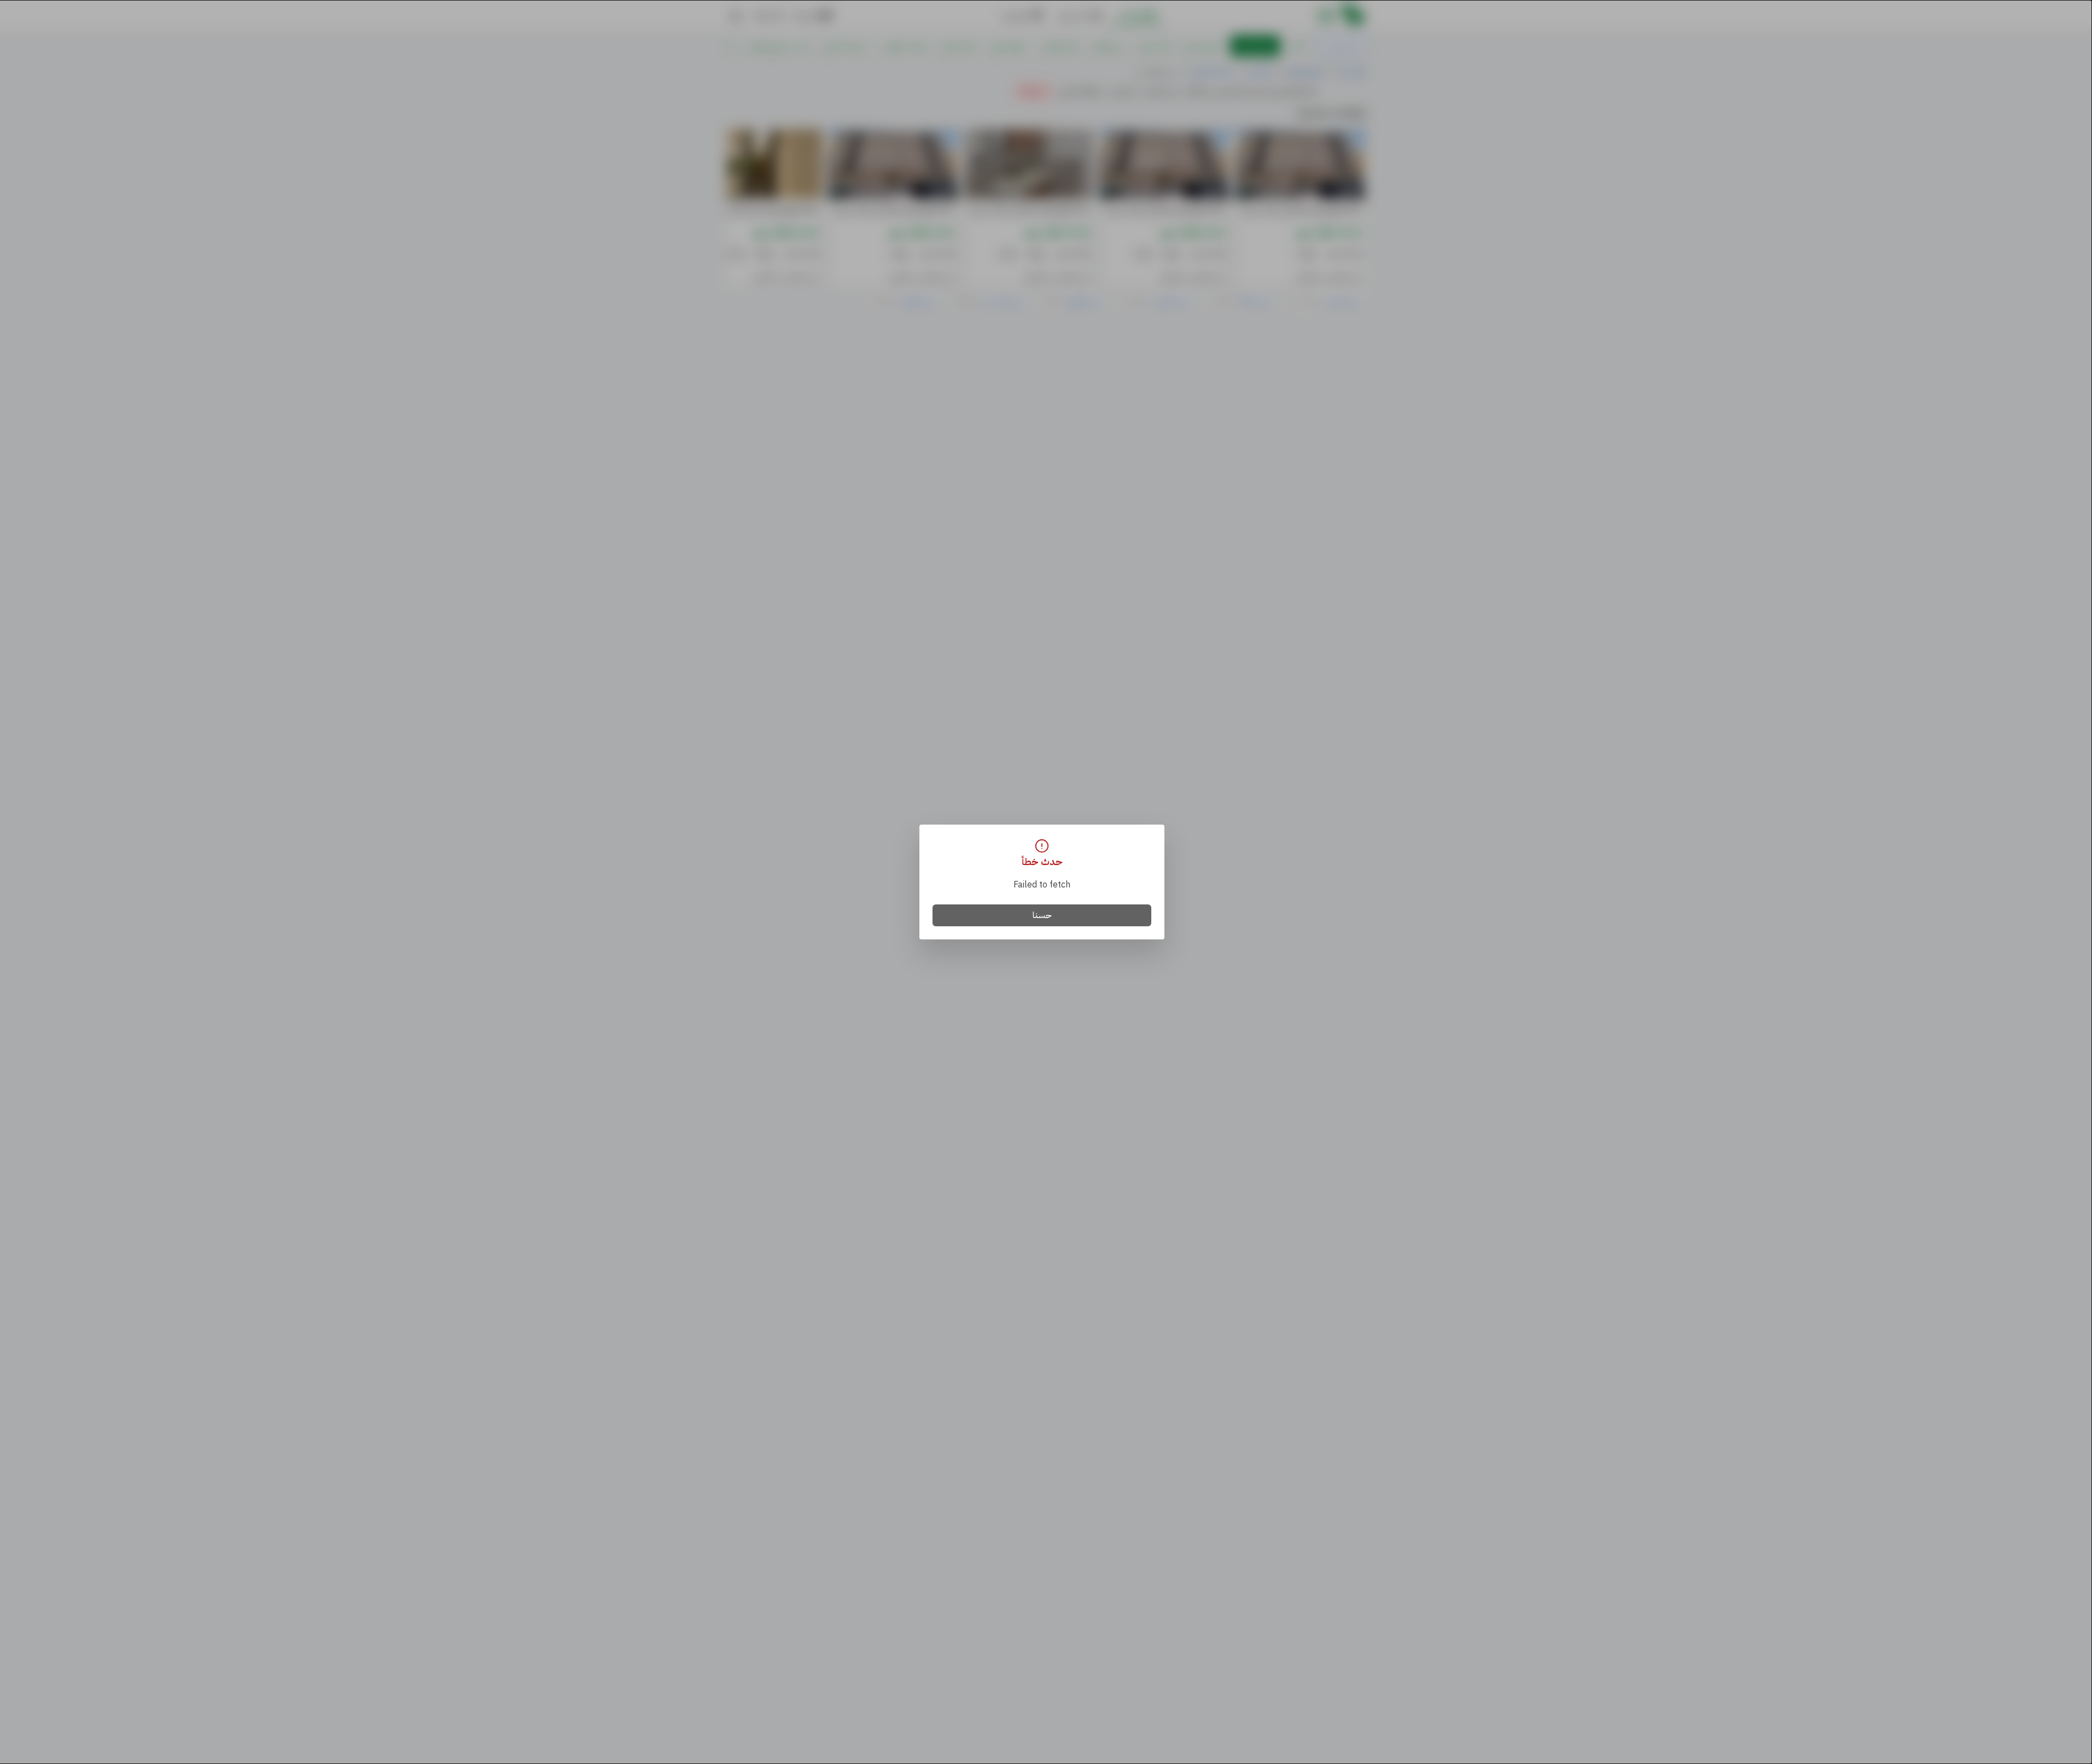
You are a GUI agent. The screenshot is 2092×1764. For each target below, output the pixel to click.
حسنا (1042, 915)
